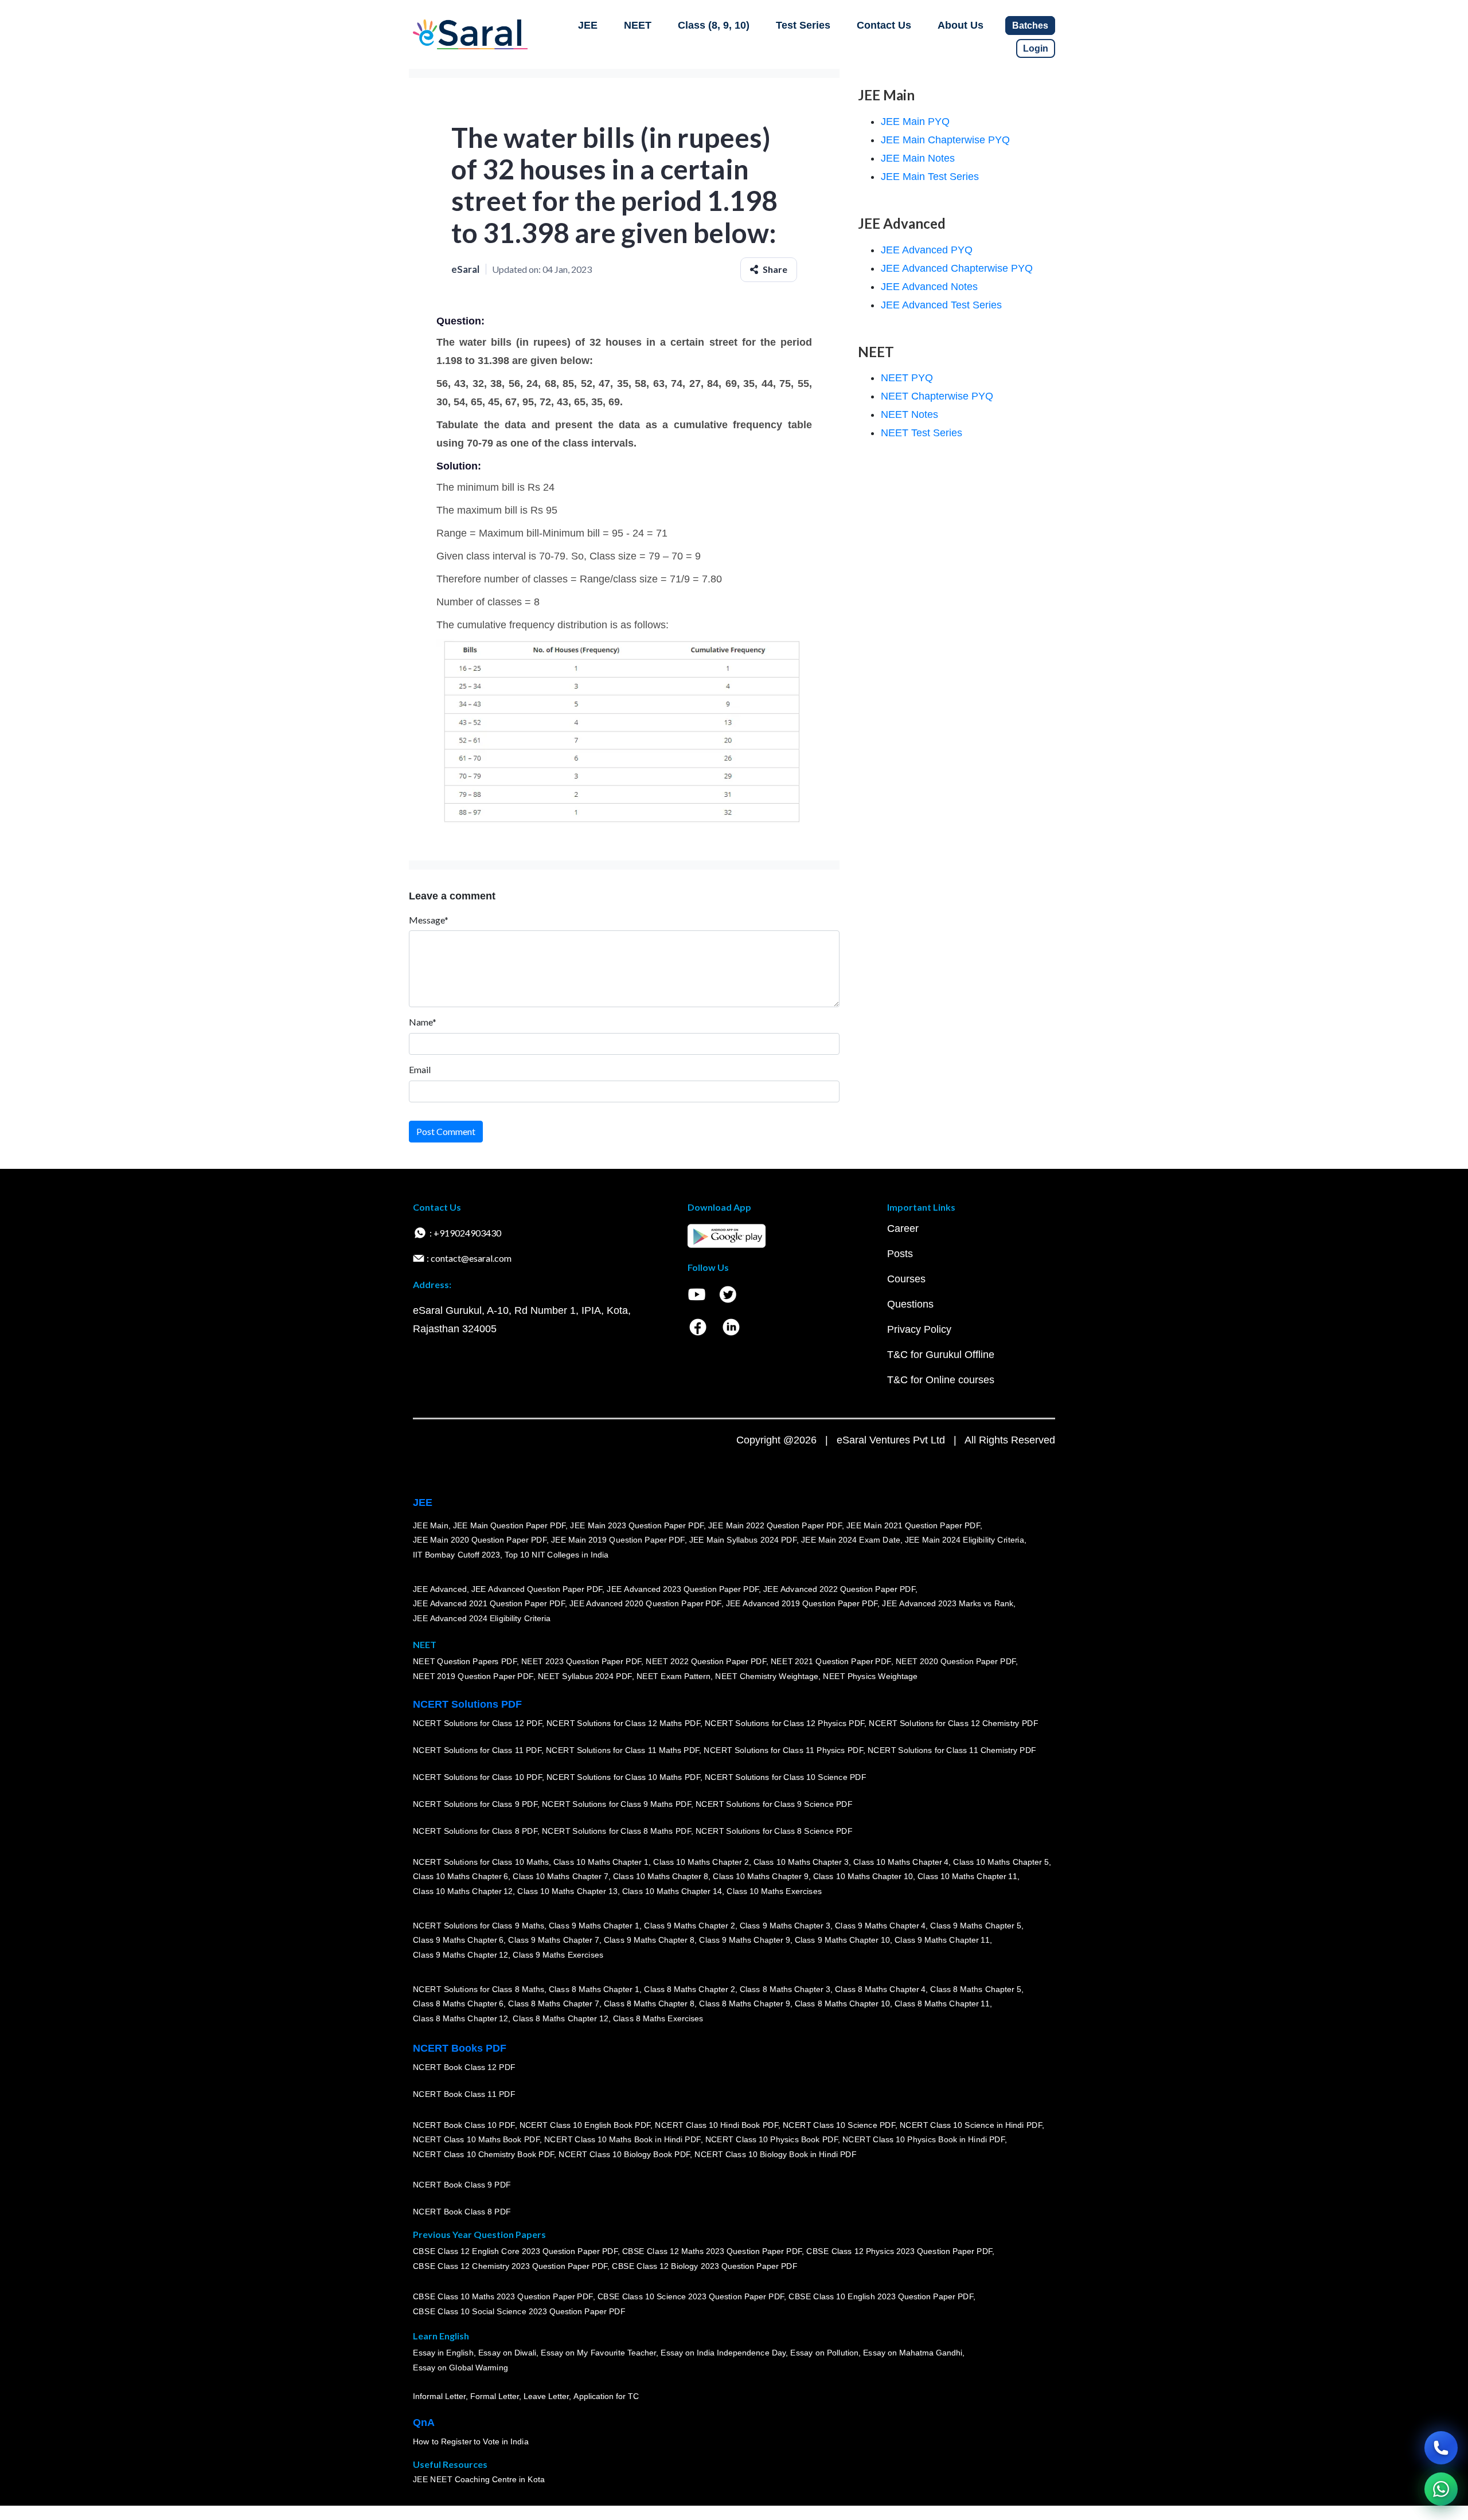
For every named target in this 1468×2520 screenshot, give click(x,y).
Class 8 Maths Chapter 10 (842, 2004)
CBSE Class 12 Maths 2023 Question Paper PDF (712, 2252)
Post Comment (446, 1131)
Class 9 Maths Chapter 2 (689, 1926)
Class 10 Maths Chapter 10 (863, 1876)
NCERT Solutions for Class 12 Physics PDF (784, 1723)
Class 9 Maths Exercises (558, 1955)
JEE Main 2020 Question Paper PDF (480, 1540)
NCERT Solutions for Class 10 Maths (481, 1862)
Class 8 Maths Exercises (658, 2018)
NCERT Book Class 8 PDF (462, 2212)
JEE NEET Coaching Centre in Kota (479, 2479)
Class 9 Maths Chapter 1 (594, 1926)
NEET (638, 25)
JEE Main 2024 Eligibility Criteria (965, 1540)
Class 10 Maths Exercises (774, 1891)
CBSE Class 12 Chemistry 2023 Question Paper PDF (510, 2266)
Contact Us (884, 25)
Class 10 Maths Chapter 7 (560, 1876)
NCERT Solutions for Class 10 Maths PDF (623, 1777)
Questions (910, 1304)
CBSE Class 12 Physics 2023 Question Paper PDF (899, 2252)
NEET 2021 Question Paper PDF (831, 1662)
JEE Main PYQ (915, 122)
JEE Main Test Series (930, 177)
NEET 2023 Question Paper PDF (581, 1662)
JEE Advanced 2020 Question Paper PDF (645, 1603)
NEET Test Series (922, 433)
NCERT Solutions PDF (467, 1704)
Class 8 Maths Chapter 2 (689, 1989)
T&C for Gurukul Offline (941, 1355)
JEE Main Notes (918, 158)
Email (420, 1069)
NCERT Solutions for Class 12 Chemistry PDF (953, 1723)
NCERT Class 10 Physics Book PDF (772, 2139)
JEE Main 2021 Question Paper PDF (913, 1525)
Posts (900, 1254)
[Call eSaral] (1441, 2448)
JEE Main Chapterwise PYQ (945, 140)
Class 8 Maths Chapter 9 (744, 2004)
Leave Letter (546, 2396)
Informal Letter (439, 2396)
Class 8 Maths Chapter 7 (553, 2004)
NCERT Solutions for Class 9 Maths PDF (616, 1804)
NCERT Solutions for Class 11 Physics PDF (783, 1750)
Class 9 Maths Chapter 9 (744, 1940)
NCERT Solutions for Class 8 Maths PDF (616, 1831)
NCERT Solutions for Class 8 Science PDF (774, 1831)
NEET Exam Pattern (674, 1676)
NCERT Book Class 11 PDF (464, 2094)
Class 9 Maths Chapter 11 (942, 1940)
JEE (588, 25)
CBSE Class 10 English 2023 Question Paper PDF (881, 2297)
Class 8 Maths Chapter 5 (975, 1989)
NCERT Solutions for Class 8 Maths (479, 1989)
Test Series (803, 25)
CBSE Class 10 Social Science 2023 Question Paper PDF (519, 2311)
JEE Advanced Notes (929, 287)
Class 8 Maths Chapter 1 (594, 1989)
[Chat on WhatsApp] (1441, 2489)
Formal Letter (495, 2396)
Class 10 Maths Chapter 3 (801, 1862)
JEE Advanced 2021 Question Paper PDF (489, 1603)
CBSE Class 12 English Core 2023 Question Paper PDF (515, 2252)
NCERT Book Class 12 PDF (464, 2067)
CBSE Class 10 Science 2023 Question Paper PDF (691, 2297)
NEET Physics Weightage (870, 1676)
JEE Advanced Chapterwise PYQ (957, 268)
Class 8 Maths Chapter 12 (460, 2018)
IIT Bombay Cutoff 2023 (456, 1555)
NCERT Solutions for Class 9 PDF (475, 1804)
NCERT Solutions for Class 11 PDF (477, 1750)
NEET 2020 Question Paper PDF (956, 1662)
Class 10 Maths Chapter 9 (760, 1876)
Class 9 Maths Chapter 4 (880, 1926)
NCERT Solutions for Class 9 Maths (479, 1926)
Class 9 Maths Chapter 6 (458, 1940)
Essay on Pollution (824, 2353)
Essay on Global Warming (460, 2368)
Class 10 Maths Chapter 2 (701, 1862)
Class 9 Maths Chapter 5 (975, 1926)
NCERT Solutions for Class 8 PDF (475, 1831)
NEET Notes (909, 414)
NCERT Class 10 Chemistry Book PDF (483, 2154)
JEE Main (431, 1525)
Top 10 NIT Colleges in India (557, 1555)
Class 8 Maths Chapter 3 (785, 1989)
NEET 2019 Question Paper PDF (473, 1676)
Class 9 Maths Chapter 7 (553, 1940)
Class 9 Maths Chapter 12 (460, 1955)
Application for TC (606, 2396)
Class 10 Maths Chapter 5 (1001, 1862)
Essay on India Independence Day (723, 2353)
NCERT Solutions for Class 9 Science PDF (774, 1804)
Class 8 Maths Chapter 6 (458, 2004)
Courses (906, 1279)
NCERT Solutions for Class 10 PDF (477, 1777)
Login (1036, 48)
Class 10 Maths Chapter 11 (967, 1876)
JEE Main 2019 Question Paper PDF (618, 1540)
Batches (1030, 26)
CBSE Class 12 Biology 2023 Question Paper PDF (704, 2266)
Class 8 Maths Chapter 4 (880, 1989)
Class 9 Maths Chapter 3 (785, 1926)
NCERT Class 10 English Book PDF (585, 2125)
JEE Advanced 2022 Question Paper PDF (839, 1589)
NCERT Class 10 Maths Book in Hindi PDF (622, 2139)
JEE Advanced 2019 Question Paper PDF (802, 1603)
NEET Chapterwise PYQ (937, 396)
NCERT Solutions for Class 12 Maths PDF (623, 1723)
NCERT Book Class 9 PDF (462, 2185)
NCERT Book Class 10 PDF (464, 2125)
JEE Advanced (440, 1589)
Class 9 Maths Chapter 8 (649, 1940)
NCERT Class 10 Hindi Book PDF (716, 2125)
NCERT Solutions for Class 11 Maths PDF (622, 1750)
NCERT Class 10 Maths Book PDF (476, 2139)
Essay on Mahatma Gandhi (913, 2353)
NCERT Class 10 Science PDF (839, 2125)
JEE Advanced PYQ (927, 250)
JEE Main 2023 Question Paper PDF (637, 1525)
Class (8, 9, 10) (714, 25)
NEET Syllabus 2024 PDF (585, 1676)
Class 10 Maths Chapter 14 (672, 1891)
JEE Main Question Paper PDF (509, 1525)
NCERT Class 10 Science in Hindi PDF (971, 2125)
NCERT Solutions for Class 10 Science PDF (786, 1777)
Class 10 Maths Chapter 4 (901, 1862)
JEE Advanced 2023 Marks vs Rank (948, 1603)
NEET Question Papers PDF (465, 1662)
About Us (961, 25)
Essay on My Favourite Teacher (598, 2353)
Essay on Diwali (507, 2353)
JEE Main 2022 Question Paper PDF (775, 1525)
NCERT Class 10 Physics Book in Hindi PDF (924, 2139)
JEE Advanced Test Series (941, 305)
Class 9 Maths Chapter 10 (842, 1940)
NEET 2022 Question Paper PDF (706, 1662)
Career (903, 1228)
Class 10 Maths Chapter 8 (661, 1876)
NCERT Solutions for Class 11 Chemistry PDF (952, 1750)
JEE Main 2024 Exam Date (851, 1540)
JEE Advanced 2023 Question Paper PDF (683, 1589)
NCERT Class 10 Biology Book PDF (624, 2154)
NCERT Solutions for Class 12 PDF (477, 1723)
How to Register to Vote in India (471, 2441)
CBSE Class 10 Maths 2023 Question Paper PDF (503, 2297)
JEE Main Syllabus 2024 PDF (743, 1540)
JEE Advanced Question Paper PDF (537, 1589)
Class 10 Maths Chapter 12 (463, 1891)
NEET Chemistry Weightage (767, 1676)
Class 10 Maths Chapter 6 (460, 1876)
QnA (424, 2423)
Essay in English (443, 2353)
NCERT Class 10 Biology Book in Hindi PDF (775, 2154)
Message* (429, 920)
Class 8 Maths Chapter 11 (942, 2004)
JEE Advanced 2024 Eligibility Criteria (482, 1618)
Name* (423, 1022)
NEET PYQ (907, 378)
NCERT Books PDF (460, 2048)
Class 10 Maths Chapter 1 (601, 1862)
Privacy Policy (919, 1329)
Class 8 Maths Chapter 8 (649, 2004)
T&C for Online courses (941, 1380)
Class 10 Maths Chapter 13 (567, 1891)
